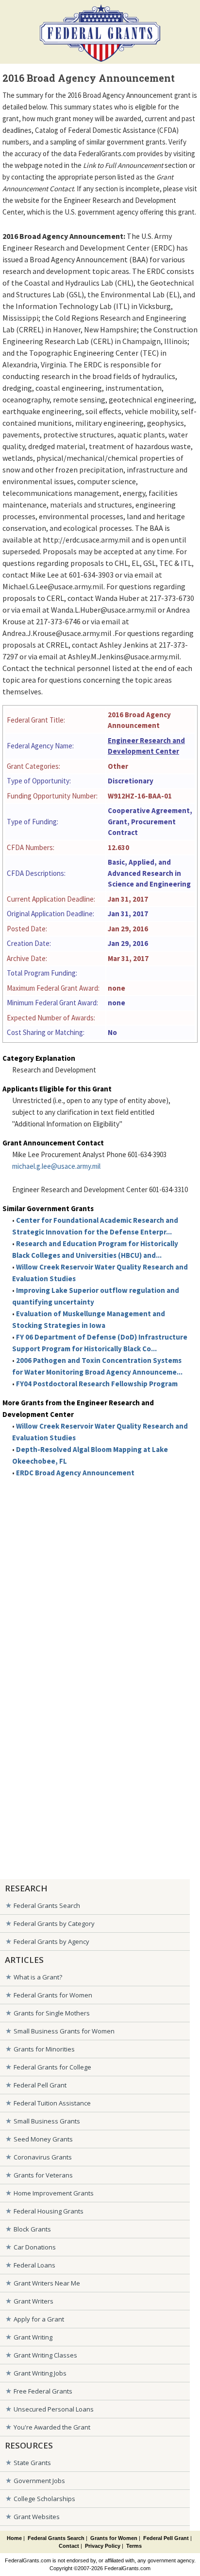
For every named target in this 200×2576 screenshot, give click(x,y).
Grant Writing (33, 2337)
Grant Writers (33, 2301)
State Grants (32, 2463)
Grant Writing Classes (45, 2355)
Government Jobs (39, 2481)
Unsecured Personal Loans (54, 2409)
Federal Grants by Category (54, 1923)
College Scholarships (44, 2499)
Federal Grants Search (47, 1905)
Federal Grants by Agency (51, 1941)
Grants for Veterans (43, 2175)
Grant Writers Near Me (47, 2283)
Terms (134, 2546)
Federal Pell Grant (40, 2085)
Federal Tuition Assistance (52, 2103)
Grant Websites (37, 2517)
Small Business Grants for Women (64, 2031)
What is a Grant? (38, 1977)
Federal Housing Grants (49, 2211)
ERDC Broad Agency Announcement (75, 1473)
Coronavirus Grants (43, 2157)
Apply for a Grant (39, 2319)
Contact (69, 2546)
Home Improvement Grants (54, 2193)
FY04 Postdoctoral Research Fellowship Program (97, 1384)
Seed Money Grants (43, 2139)
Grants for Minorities (44, 2049)
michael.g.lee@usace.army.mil (56, 1166)
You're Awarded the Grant (52, 2427)
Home (14, 2538)
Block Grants (32, 2229)
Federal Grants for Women (53, 1995)
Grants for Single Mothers (52, 2013)
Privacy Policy (103, 2546)
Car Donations (35, 2247)
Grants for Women (114, 2538)
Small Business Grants (47, 2121)
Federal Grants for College (52, 2067)
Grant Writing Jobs (40, 2373)
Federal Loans (34, 2265)
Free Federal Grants (43, 2391)
